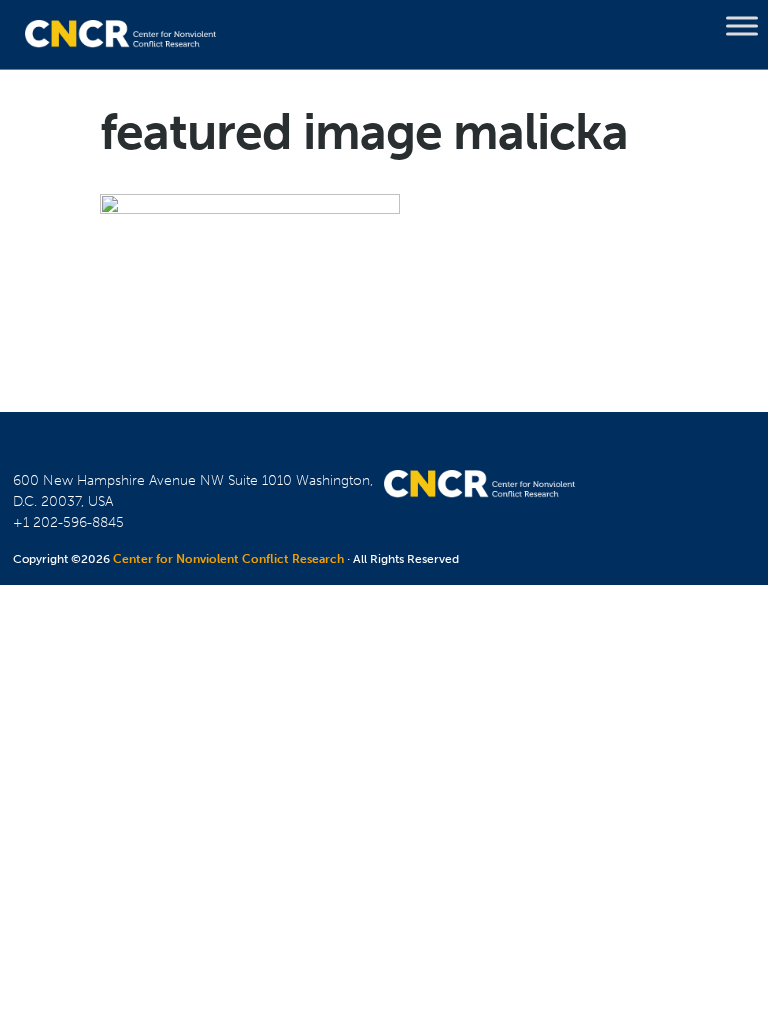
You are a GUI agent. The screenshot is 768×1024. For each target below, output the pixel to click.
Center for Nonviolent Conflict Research (228, 559)
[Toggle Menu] (742, 26)
